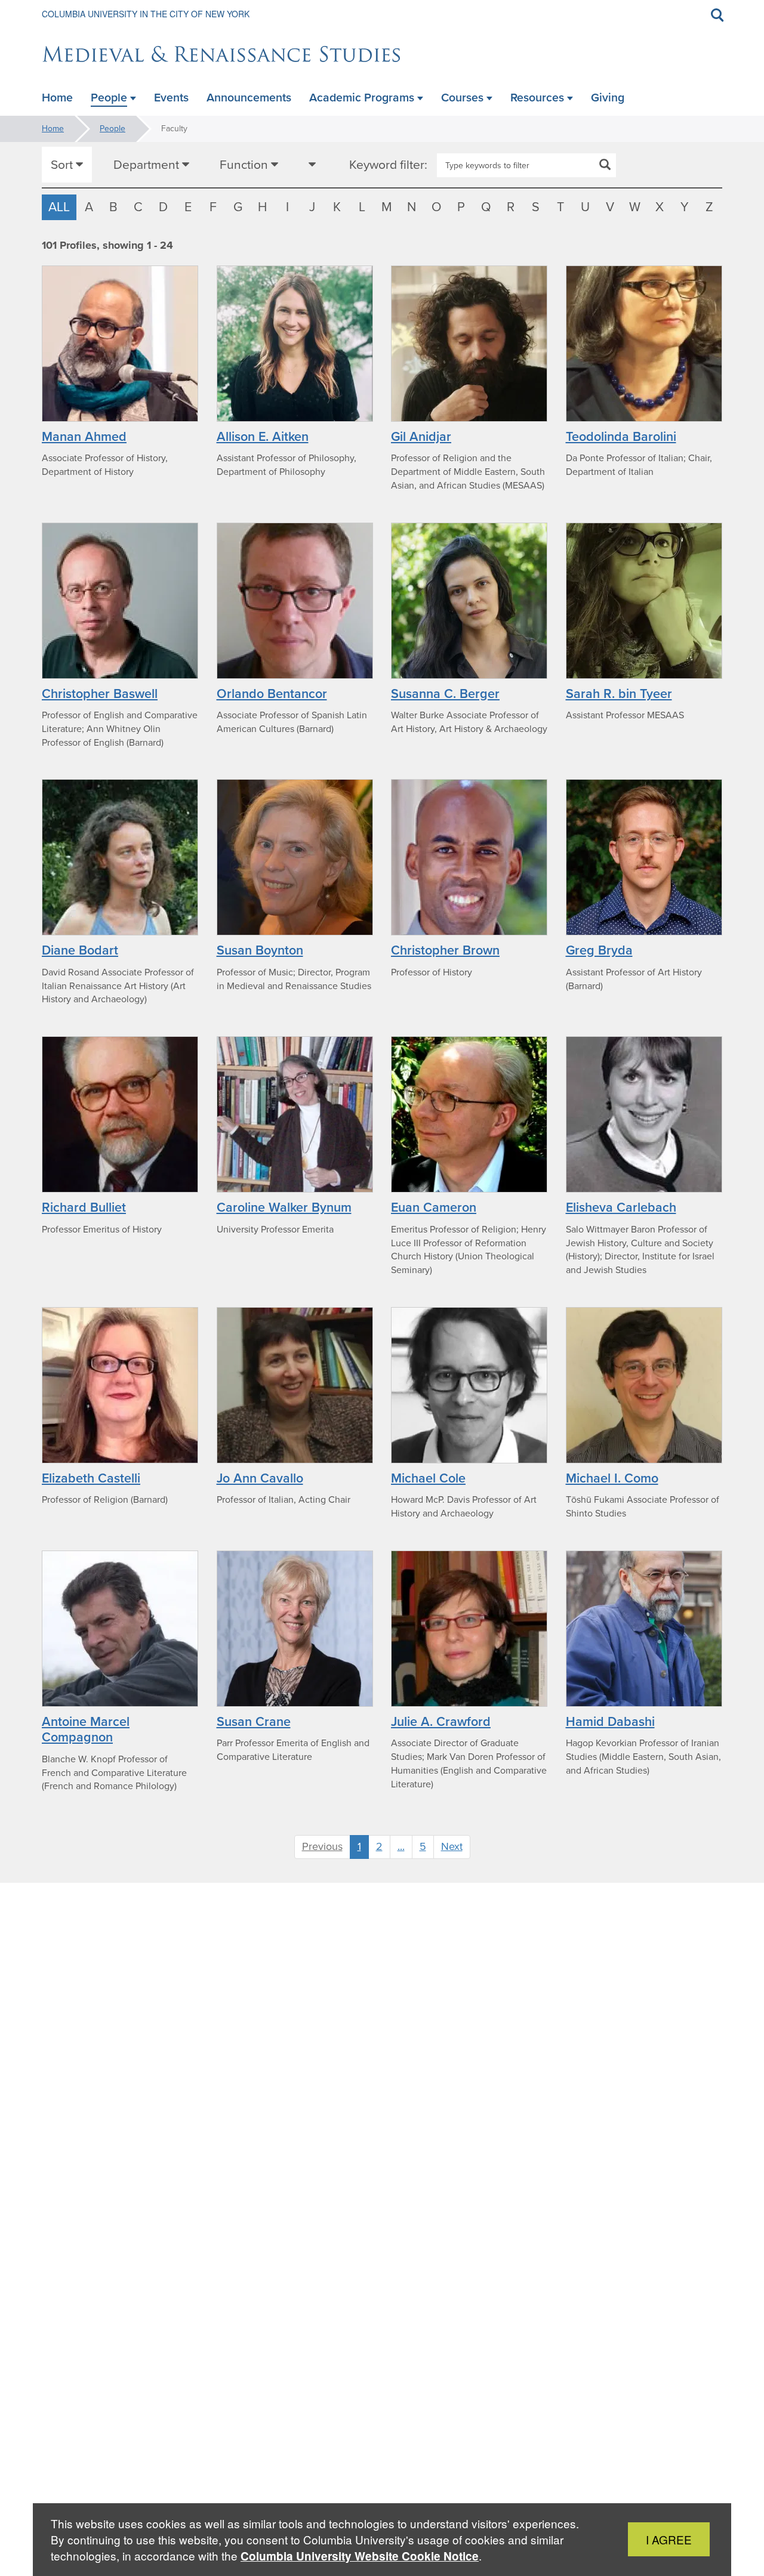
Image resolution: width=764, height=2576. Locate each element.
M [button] (386, 207)
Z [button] (709, 207)
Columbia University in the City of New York (146, 14)
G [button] (238, 207)
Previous (322, 1846)
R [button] (511, 207)
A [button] (89, 207)
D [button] (163, 207)
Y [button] (685, 207)
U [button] (585, 207)
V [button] (610, 207)
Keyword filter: (388, 165)
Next (452, 1846)
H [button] (262, 207)
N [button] (412, 207)
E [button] (188, 207)
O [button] (437, 207)
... (401, 1846)
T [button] (560, 207)
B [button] (113, 207)
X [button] (660, 207)
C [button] (138, 207)
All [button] (59, 207)
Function (245, 164)
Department (148, 164)
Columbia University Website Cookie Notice (360, 2556)
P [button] (461, 207)
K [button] (337, 207)
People (113, 129)
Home (53, 129)
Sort (63, 164)
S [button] (536, 207)
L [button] (362, 207)
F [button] (213, 207)
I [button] (287, 207)
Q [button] (486, 207)
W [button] (635, 207)
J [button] (312, 207)
